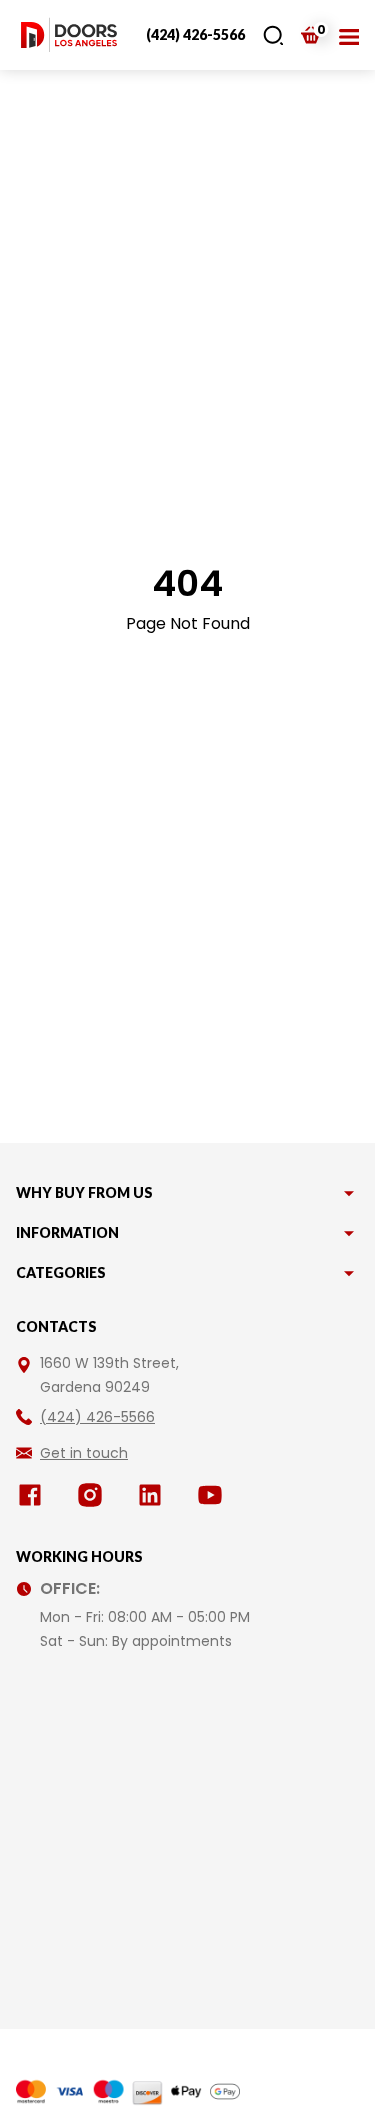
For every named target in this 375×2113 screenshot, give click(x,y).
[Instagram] (94, 1495)
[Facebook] (34, 1495)
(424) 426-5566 (195, 34)
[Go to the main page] (69, 35)
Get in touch (84, 1453)
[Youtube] (214, 1495)
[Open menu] (349, 35)
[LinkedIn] (154, 1495)
